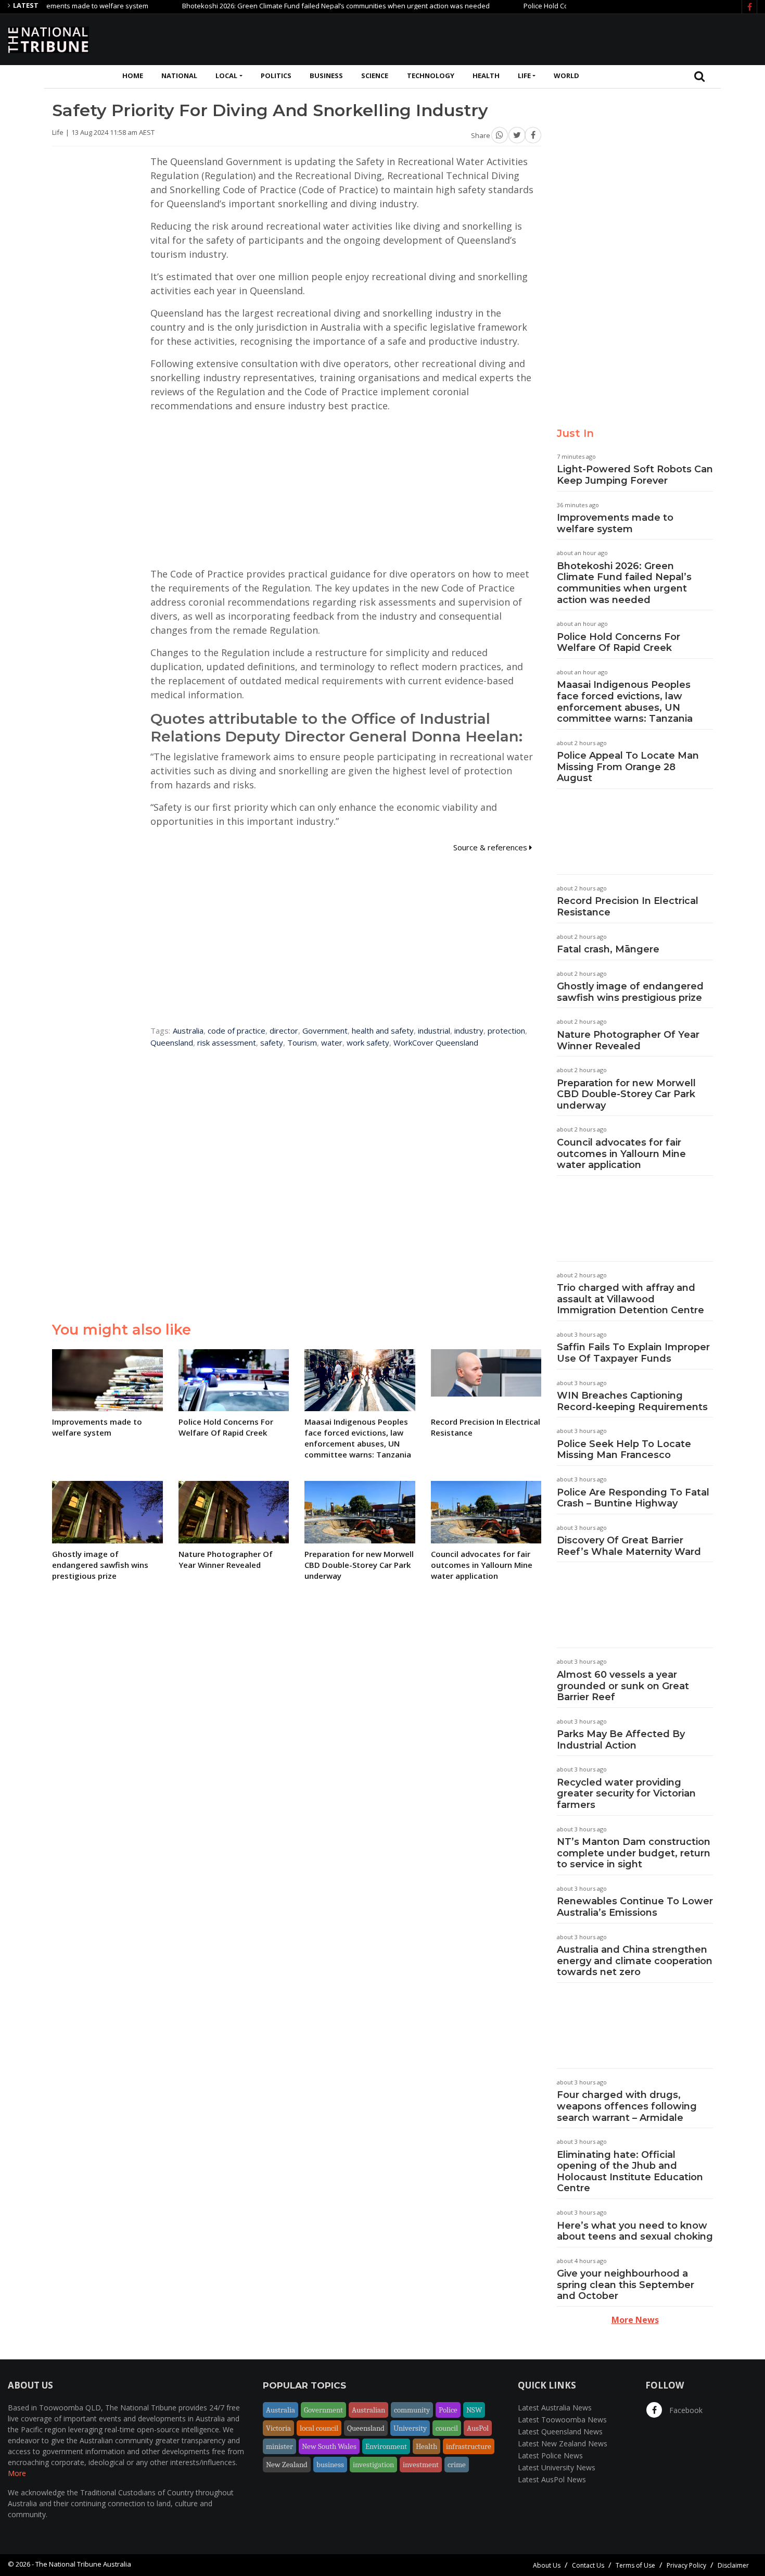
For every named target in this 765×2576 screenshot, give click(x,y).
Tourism (302, 1042)
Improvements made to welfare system (615, 523)
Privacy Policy (686, 2565)
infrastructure (469, 2446)
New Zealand (287, 2465)
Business (326, 76)
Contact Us (588, 2565)
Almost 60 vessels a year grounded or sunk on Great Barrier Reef (623, 1686)
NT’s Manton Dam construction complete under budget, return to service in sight (634, 1853)
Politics (276, 76)
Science (375, 76)
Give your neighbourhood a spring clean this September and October (626, 2285)
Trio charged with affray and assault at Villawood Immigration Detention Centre (630, 1299)
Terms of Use (635, 2565)
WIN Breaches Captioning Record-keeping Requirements (632, 1401)
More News (635, 2320)
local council (319, 2428)
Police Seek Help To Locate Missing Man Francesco (624, 1450)
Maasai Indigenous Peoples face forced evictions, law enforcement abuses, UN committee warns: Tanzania (625, 702)
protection (506, 1031)
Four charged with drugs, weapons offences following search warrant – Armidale (627, 2106)
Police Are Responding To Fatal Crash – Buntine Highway (633, 1498)
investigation (373, 2465)
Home (133, 76)
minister (279, 2446)
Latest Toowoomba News (562, 2420)
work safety (368, 1042)
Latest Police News (550, 2455)
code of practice (237, 1031)
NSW (474, 2410)
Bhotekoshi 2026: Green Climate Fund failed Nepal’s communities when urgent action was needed (293, 6)
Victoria (278, 2428)
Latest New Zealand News (563, 2443)
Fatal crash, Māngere (608, 949)
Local (226, 76)
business (330, 2465)
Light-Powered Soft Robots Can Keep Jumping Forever (635, 475)
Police (448, 2410)
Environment (386, 2446)
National (179, 76)
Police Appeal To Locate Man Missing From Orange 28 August (628, 767)
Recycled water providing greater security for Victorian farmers (626, 1794)
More (17, 2473)
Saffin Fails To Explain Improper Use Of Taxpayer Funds (633, 1353)
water (332, 1042)
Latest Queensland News (560, 2432)
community (412, 2410)
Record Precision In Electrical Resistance (628, 907)
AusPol (478, 2428)
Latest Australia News (555, 2408)
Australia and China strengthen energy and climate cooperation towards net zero (635, 1961)
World (566, 76)
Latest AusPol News (552, 2479)
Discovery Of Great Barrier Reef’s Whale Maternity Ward (629, 1546)
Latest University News (557, 2467)
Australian (368, 2410)
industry (469, 1031)
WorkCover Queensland (436, 1042)
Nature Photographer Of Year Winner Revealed (628, 1040)
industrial (434, 1031)
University (410, 2428)
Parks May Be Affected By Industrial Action (621, 1740)
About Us (547, 2565)
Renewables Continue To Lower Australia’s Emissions (635, 1907)
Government (325, 1031)
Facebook (685, 2410)
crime (457, 2465)
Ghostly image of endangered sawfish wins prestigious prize (630, 992)
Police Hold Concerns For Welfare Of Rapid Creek (558, 6)
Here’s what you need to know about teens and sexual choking (635, 2231)
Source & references (491, 847)
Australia (188, 1031)
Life (524, 76)
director (284, 1031)
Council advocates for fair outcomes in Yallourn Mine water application (621, 1154)
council (447, 2428)
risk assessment (227, 1042)
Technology (431, 76)
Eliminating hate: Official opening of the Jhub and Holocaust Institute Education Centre (630, 2172)
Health (486, 76)
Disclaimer (733, 2565)
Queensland (172, 1042)
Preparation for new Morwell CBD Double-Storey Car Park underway (626, 1094)
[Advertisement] (568, 38)
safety (272, 1042)
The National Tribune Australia (83, 2564)
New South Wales (329, 2446)
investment (421, 2465)
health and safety (383, 1031)
